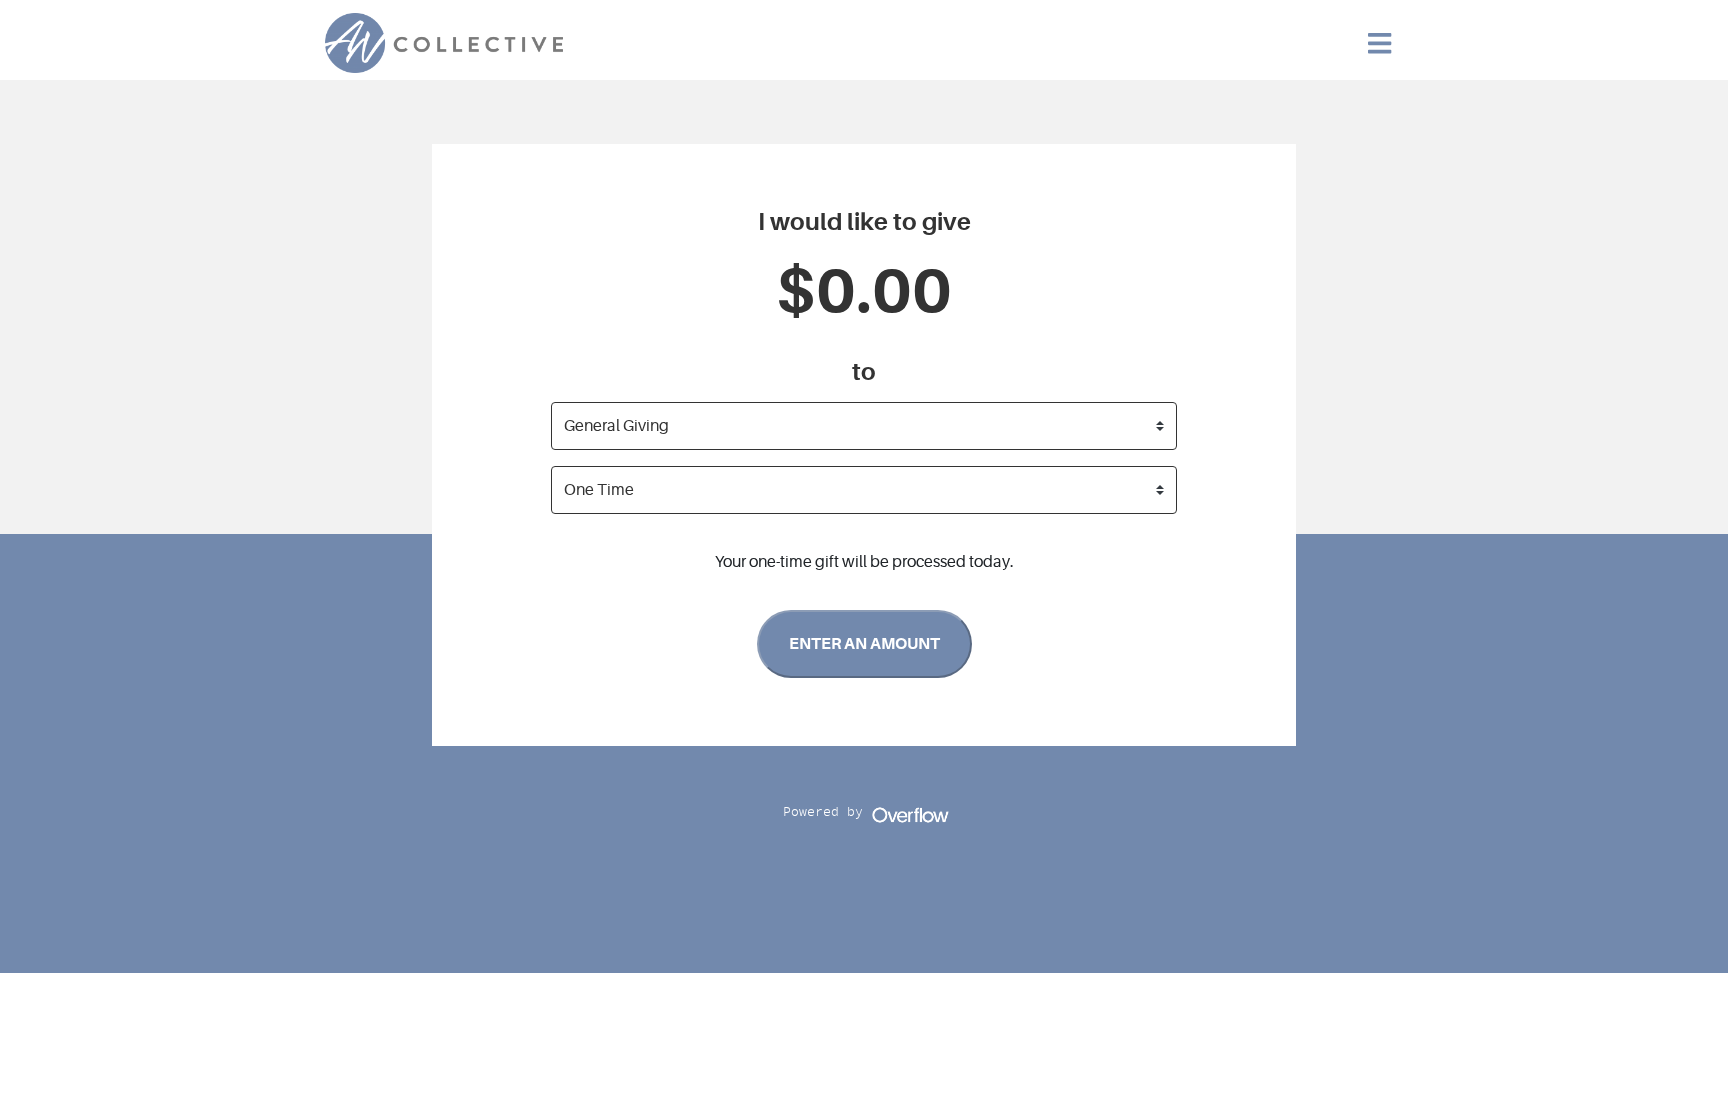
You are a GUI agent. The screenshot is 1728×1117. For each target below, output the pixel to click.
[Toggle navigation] (1379, 43)
